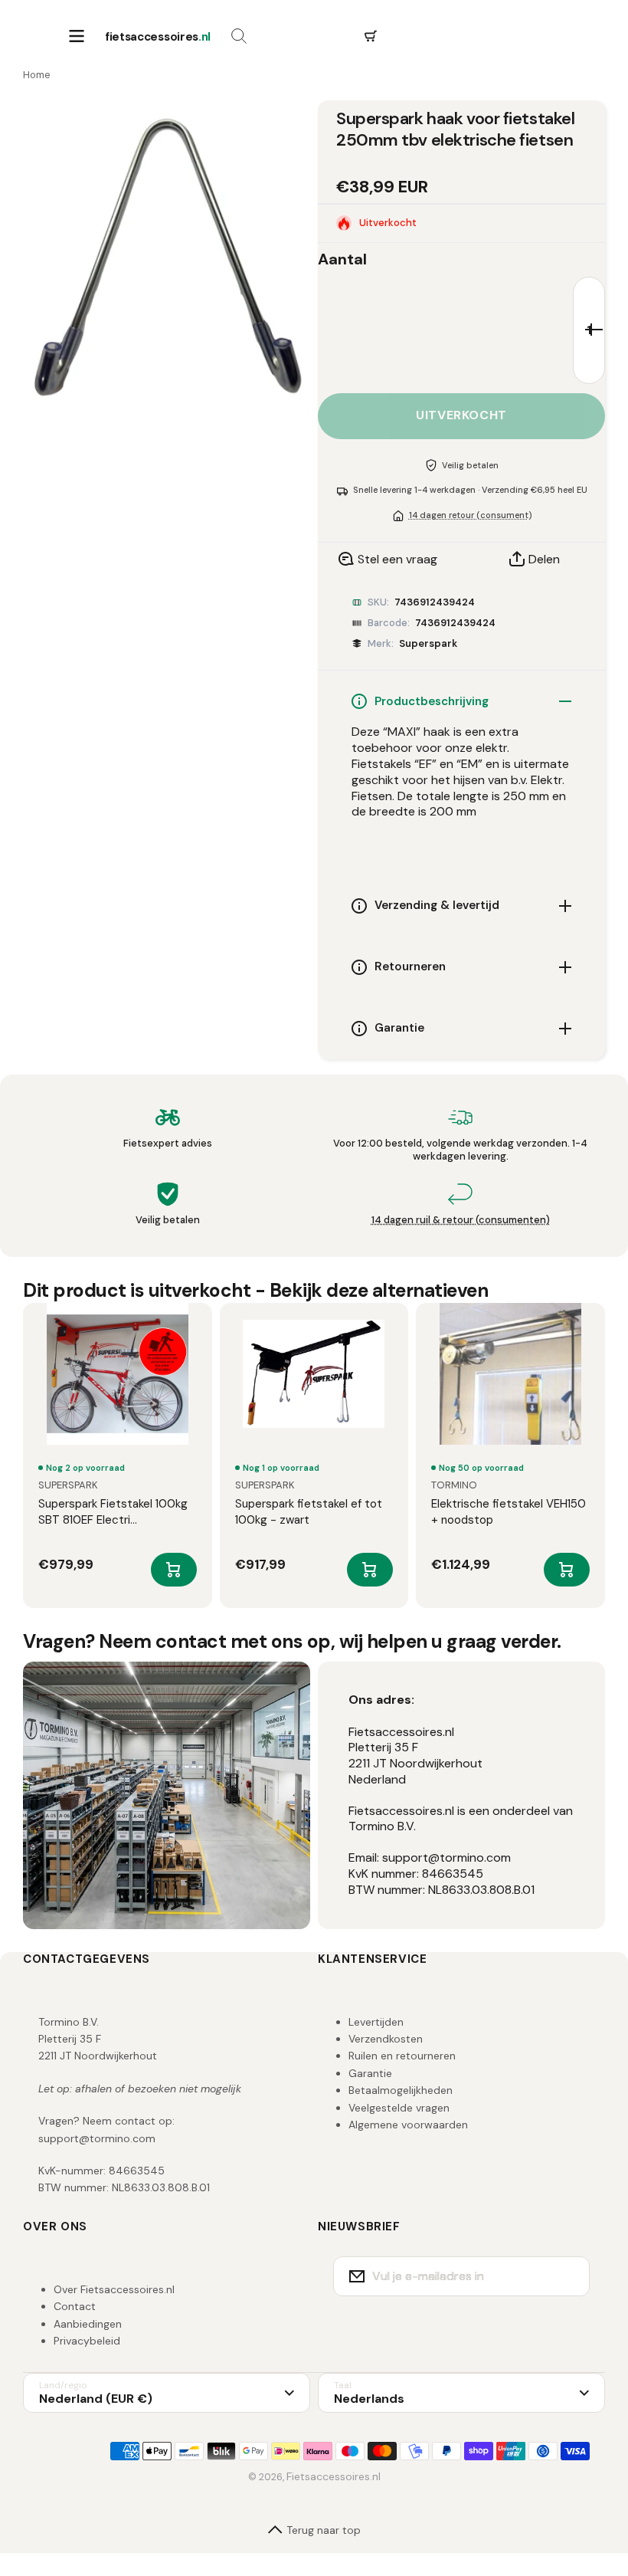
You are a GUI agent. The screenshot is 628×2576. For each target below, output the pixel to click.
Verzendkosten (386, 2039)
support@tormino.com (97, 2138)
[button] (371, 37)
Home (37, 75)
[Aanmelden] (568, 2276)
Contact (75, 2306)
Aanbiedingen (88, 2324)
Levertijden (376, 2022)
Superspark (428, 643)
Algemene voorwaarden (408, 2125)
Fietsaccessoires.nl (334, 2476)
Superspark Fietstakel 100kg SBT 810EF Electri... (113, 1512)
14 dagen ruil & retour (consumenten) (461, 1220)
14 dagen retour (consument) (470, 515)
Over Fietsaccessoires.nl (114, 2289)
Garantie (370, 2073)
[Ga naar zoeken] (239, 37)
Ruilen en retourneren (402, 2056)
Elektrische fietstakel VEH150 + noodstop (509, 1512)
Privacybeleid (87, 2341)
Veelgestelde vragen (399, 2108)
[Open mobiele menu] (77, 37)
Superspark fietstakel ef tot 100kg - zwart (309, 1512)
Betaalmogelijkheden (401, 2090)
